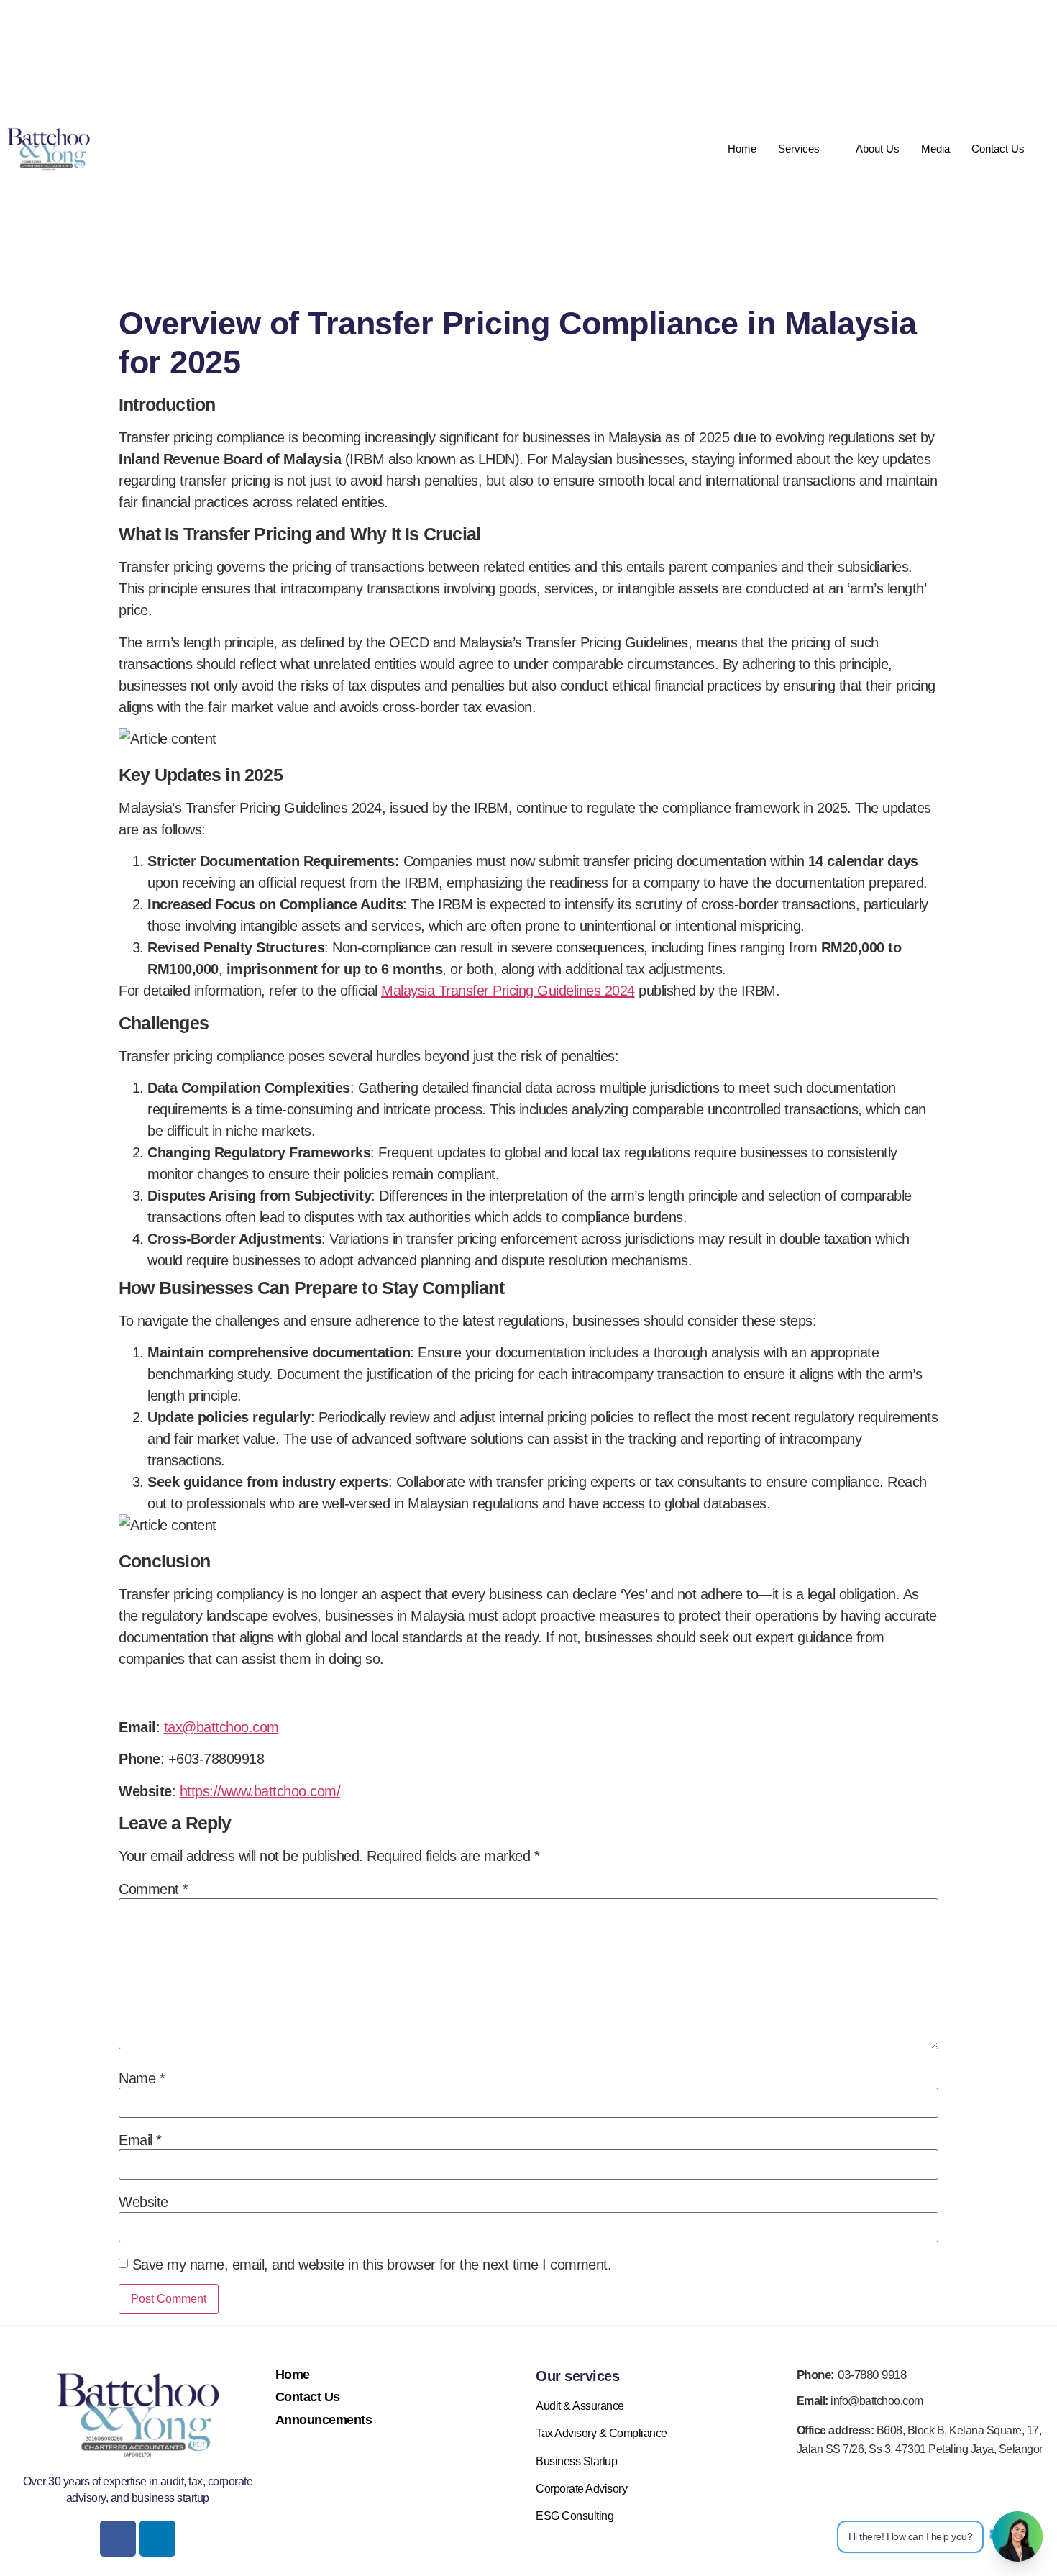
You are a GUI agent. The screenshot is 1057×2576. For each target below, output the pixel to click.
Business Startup (576, 2461)
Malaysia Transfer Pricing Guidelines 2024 (508, 991)
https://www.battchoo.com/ (260, 1791)
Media (935, 149)
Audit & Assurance (580, 2406)
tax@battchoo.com (221, 1727)
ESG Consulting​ (575, 2516)
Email (140, 2140)
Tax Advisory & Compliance (601, 2433)
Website (143, 2202)
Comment (154, 1889)
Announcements (324, 2420)
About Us (878, 149)
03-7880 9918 (852, 2375)
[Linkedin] (157, 2539)
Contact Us (998, 149)
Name (142, 2078)
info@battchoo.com (860, 2401)
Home (742, 149)
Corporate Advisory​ (581, 2489)
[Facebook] (118, 2539)
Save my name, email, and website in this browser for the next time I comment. (372, 2265)
